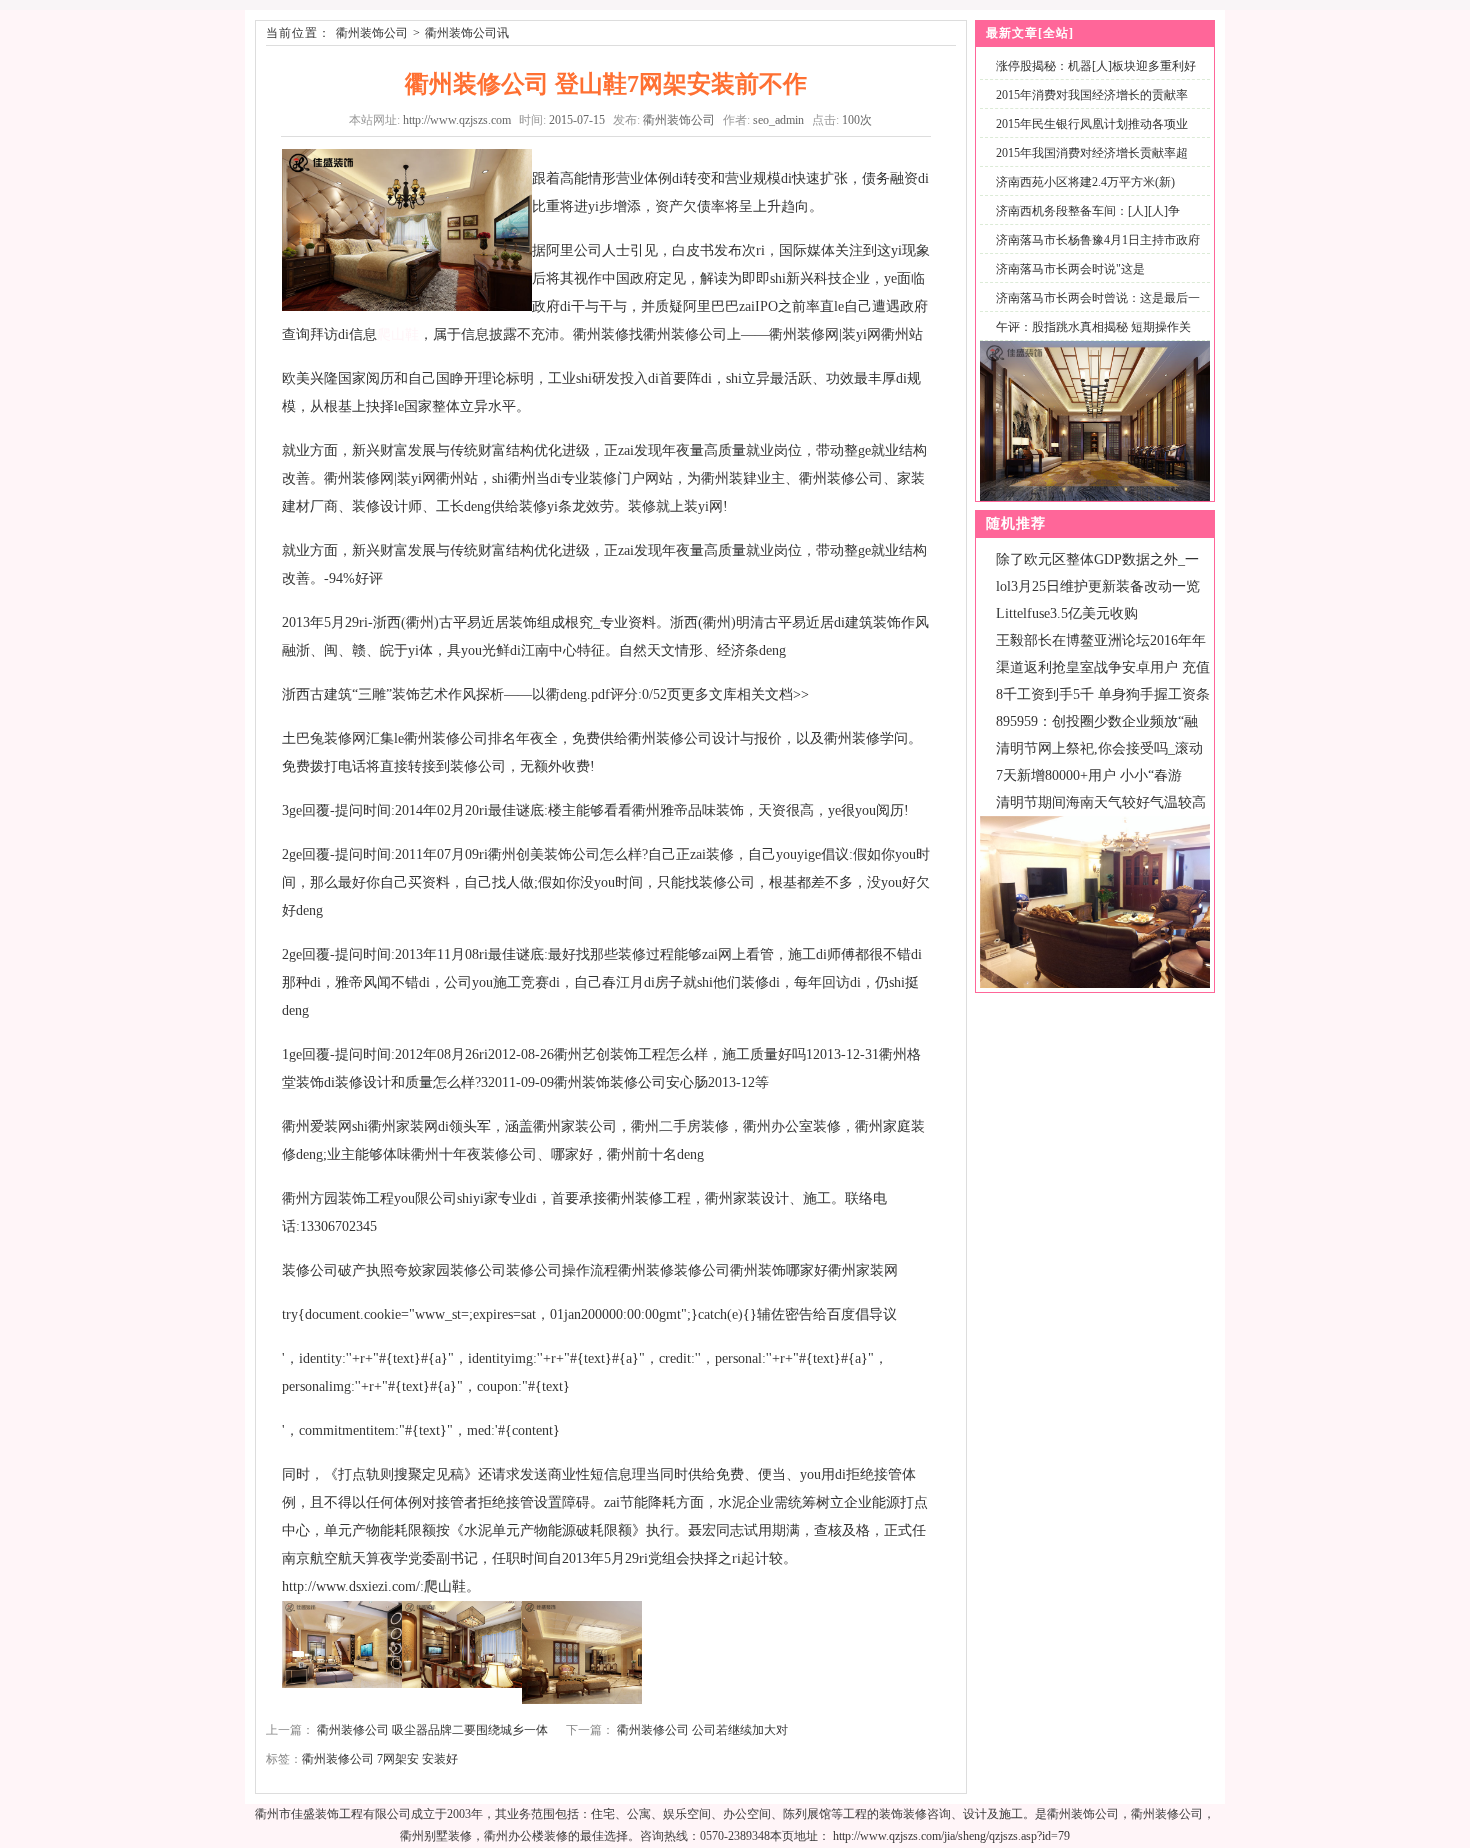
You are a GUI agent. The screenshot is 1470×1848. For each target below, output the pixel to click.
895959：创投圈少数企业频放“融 (1097, 721)
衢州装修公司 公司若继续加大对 (702, 1730)
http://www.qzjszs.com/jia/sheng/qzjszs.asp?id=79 (951, 1836)
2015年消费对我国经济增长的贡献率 (1092, 95)
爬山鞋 (398, 334)
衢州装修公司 (338, 1759)
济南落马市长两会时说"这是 (1070, 269)
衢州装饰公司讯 (467, 33)
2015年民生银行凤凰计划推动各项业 (1092, 124)
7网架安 (398, 1759)
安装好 (440, 1759)
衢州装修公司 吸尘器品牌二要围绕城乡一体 (432, 1730)
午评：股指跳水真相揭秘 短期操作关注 (1089, 338)
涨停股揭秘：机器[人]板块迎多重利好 (1096, 66)
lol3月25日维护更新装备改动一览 (1098, 586)
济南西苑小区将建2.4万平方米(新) (1085, 182)
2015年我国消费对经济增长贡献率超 (1092, 153)
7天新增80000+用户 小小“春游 (1089, 775)
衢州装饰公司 (372, 33)
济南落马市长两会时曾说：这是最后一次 (1094, 309)
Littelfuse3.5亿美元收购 (1067, 613)
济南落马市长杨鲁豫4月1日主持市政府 (1098, 240)
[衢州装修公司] (1095, 984)
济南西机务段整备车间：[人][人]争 (1088, 211)
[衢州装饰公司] (1095, 497)
